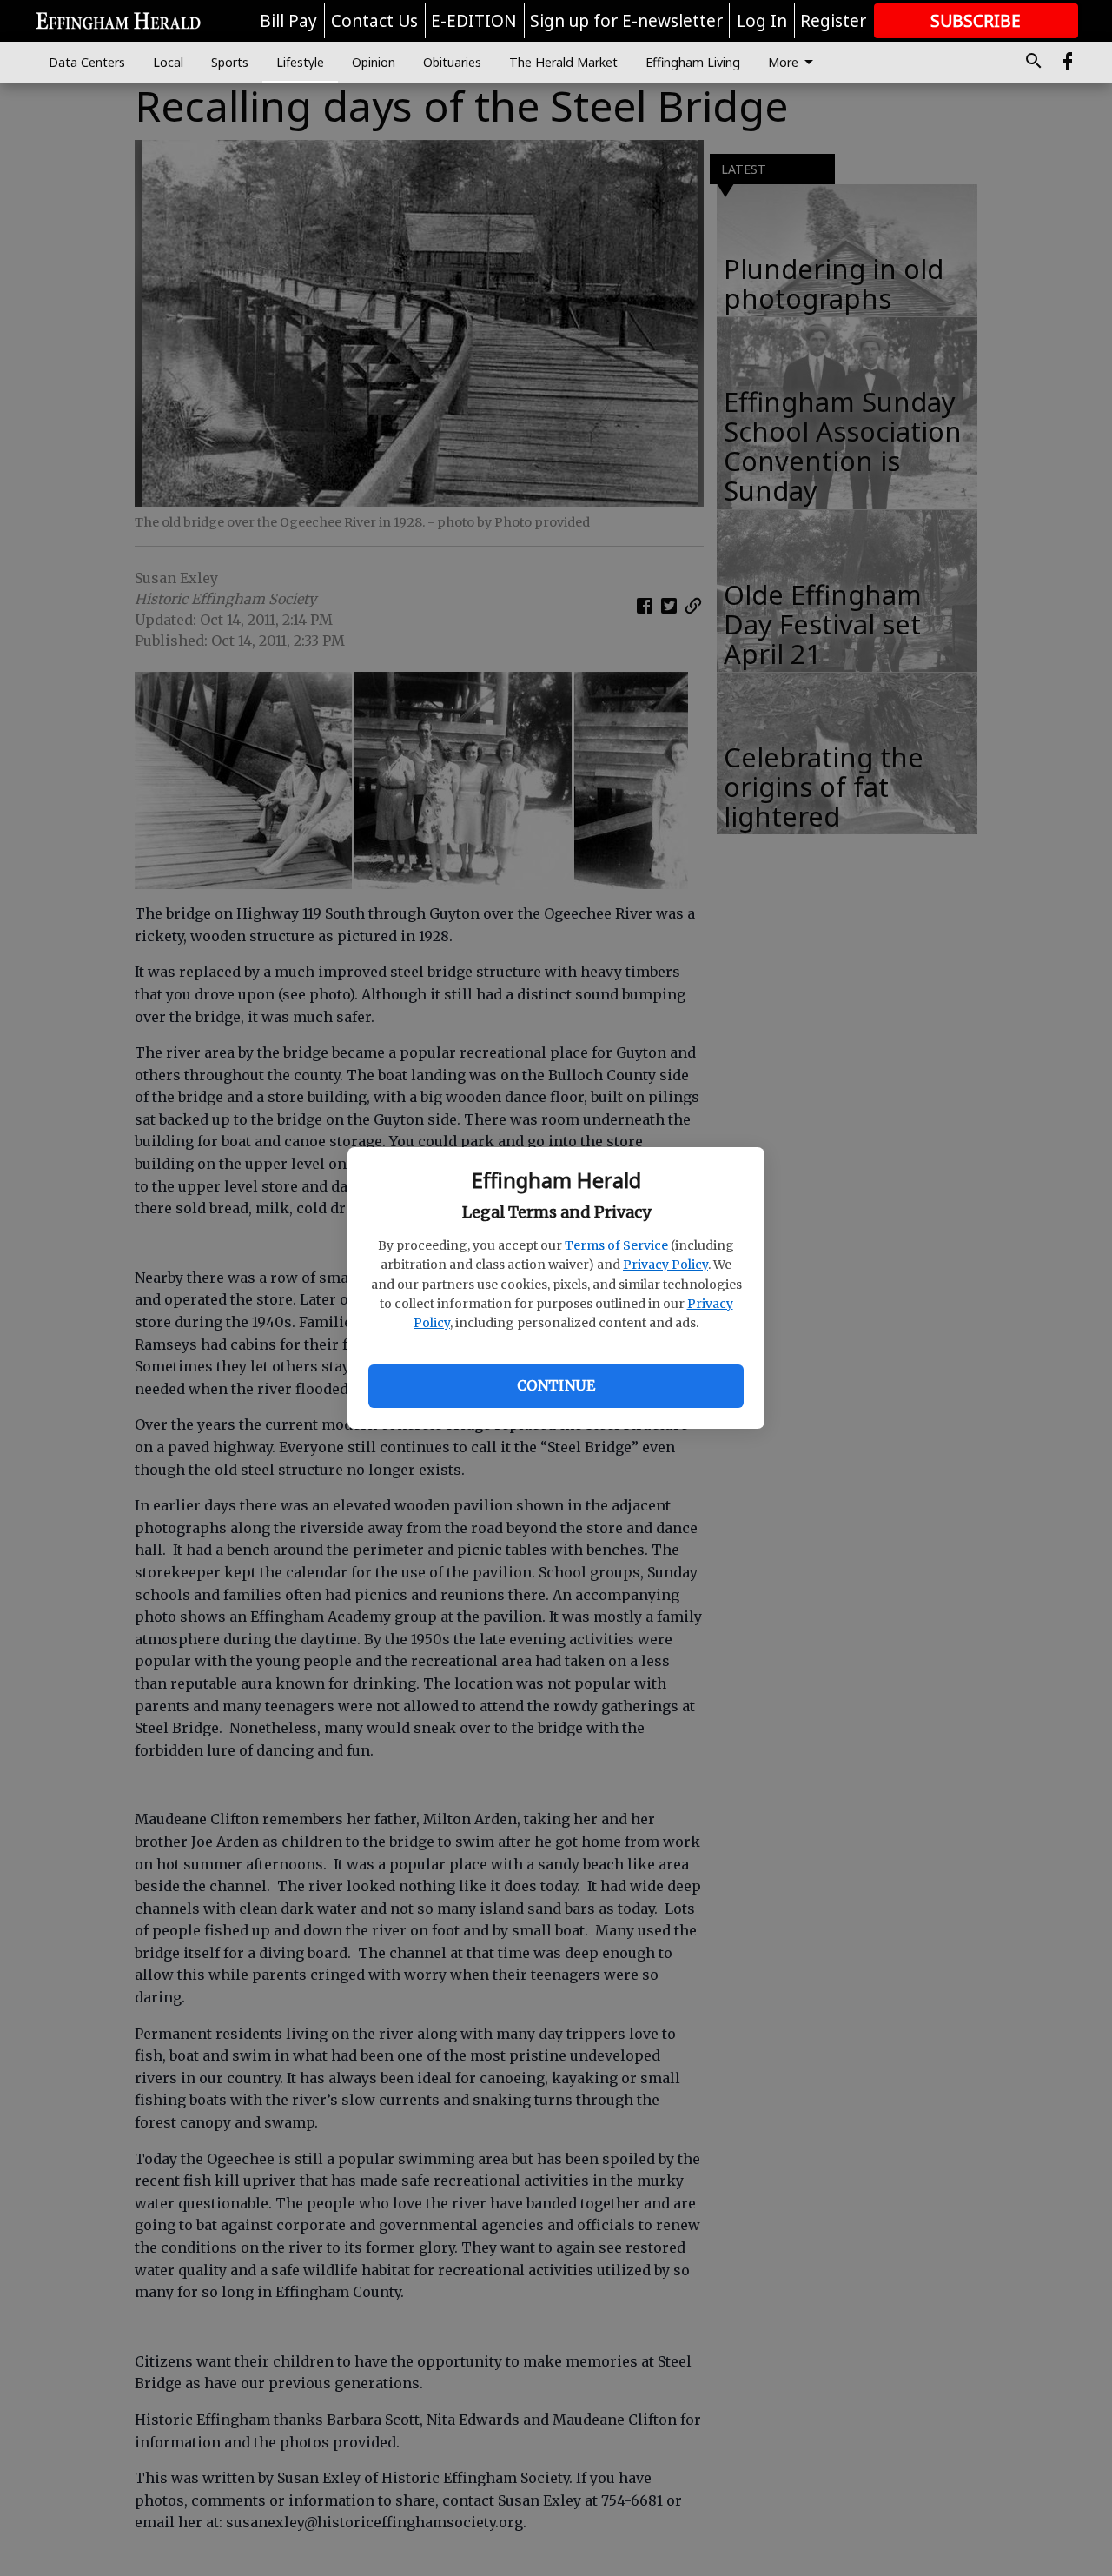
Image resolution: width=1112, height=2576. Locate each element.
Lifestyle (300, 62)
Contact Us (374, 21)
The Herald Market (563, 62)
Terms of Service (616, 1245)
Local (168, 62)
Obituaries (452, 62)
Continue (556, 1385)
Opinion (374, 62)
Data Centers (87, 62)
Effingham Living (693, 62)
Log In (762, 21)
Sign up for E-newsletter (626, 21)
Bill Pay (288, 21)
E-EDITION (474, 21)
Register (833, 21)
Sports (230, 62)
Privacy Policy (665, 1265)
